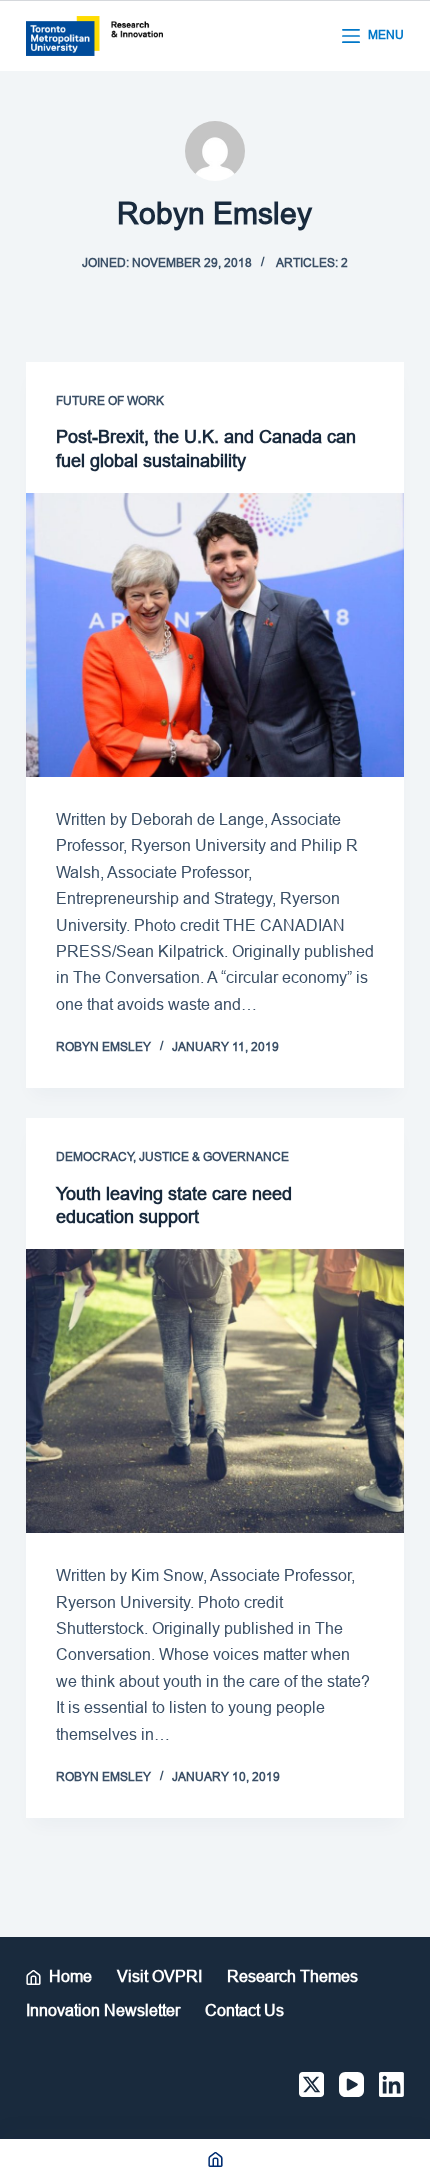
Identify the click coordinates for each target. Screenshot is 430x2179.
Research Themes (292, 1976)
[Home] (215, 2159)
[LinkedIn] (391, 2084)
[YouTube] (351, 2084)
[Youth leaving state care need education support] (215, 1391)
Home (70, 1976)
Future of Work (110, 401)
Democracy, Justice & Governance (172, 1157)
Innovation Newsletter (103, 2010)
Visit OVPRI (159, 1976)
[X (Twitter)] (311, 2084)
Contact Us (244, 2010)
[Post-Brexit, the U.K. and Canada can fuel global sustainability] (215, 635)
